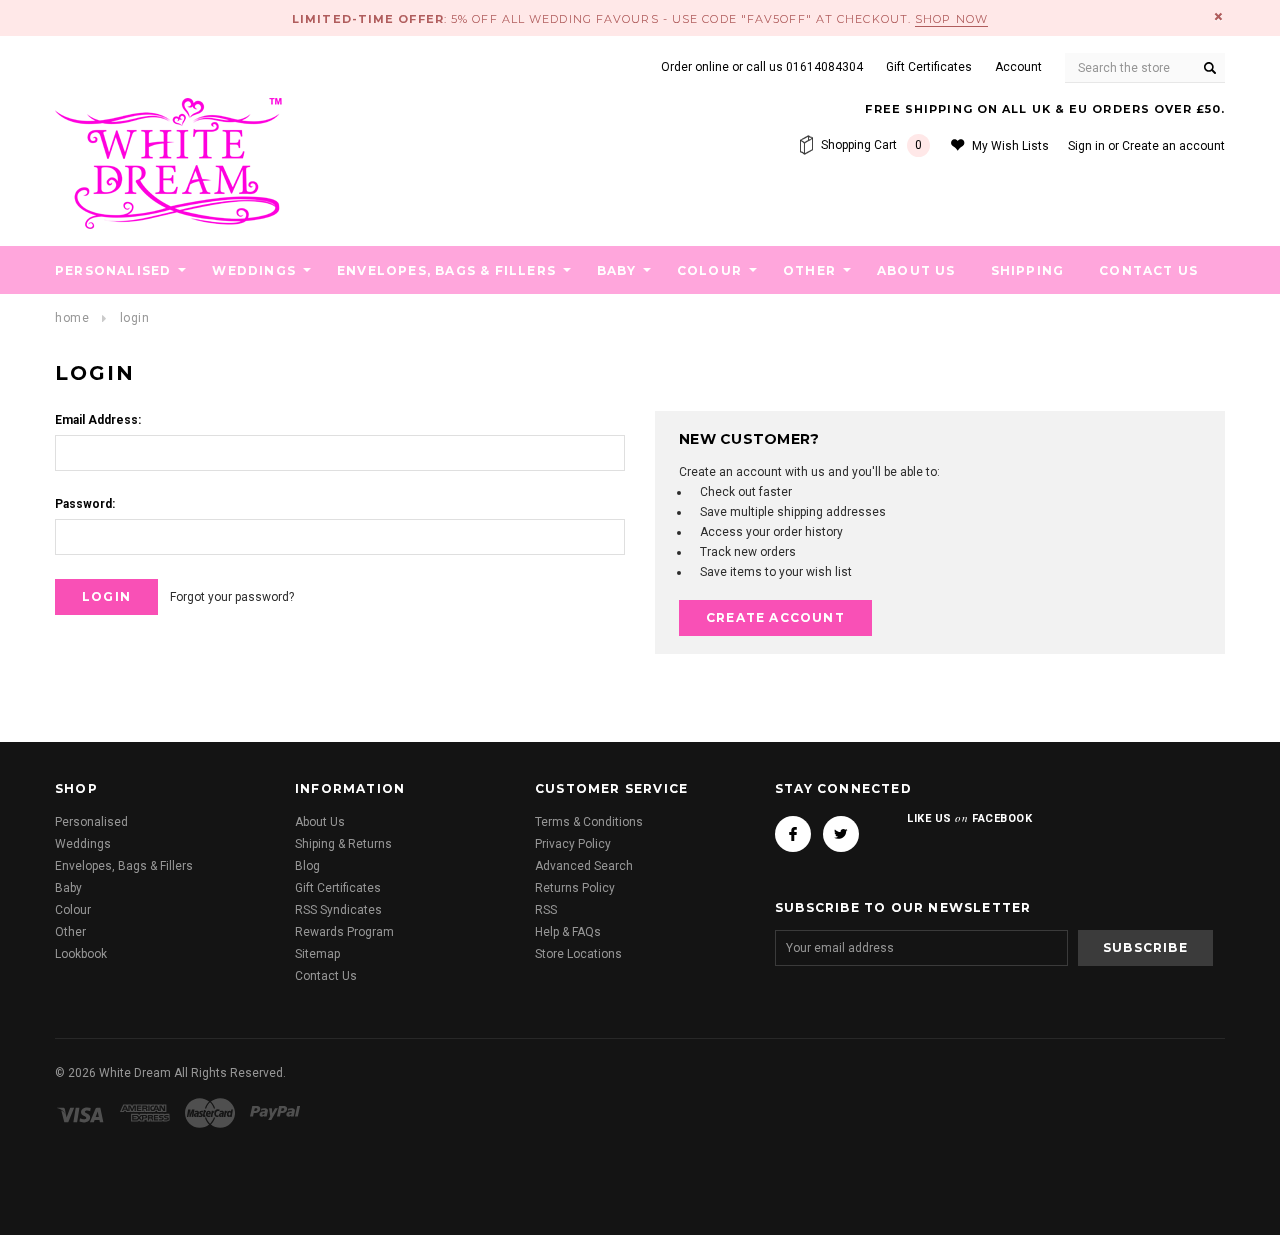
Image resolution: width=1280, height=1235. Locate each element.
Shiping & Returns (343, 844)
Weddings (254, 270)
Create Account (775, 617)
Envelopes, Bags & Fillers (446, 270)
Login (135, 318)
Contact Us (1148, 270)
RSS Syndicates (338, 910)
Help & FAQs (568, 932)
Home (72, 318)
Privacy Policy (573, 844)
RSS (546, 910)
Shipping (1028, 270)
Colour (709, 270)
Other (809, 270)
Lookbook (81, 954)
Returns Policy (575, 888)
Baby (616, 270)
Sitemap (317, 954)
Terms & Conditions (589, 822)
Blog (307, 866)
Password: (85, 504)
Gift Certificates (338, 888)
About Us (916, 270)
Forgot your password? (232, 597)
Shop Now (951, 19)
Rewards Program (344, 932)
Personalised (113, 270)
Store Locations (578, 954)
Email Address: (98, 420)
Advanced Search (584, 866)
